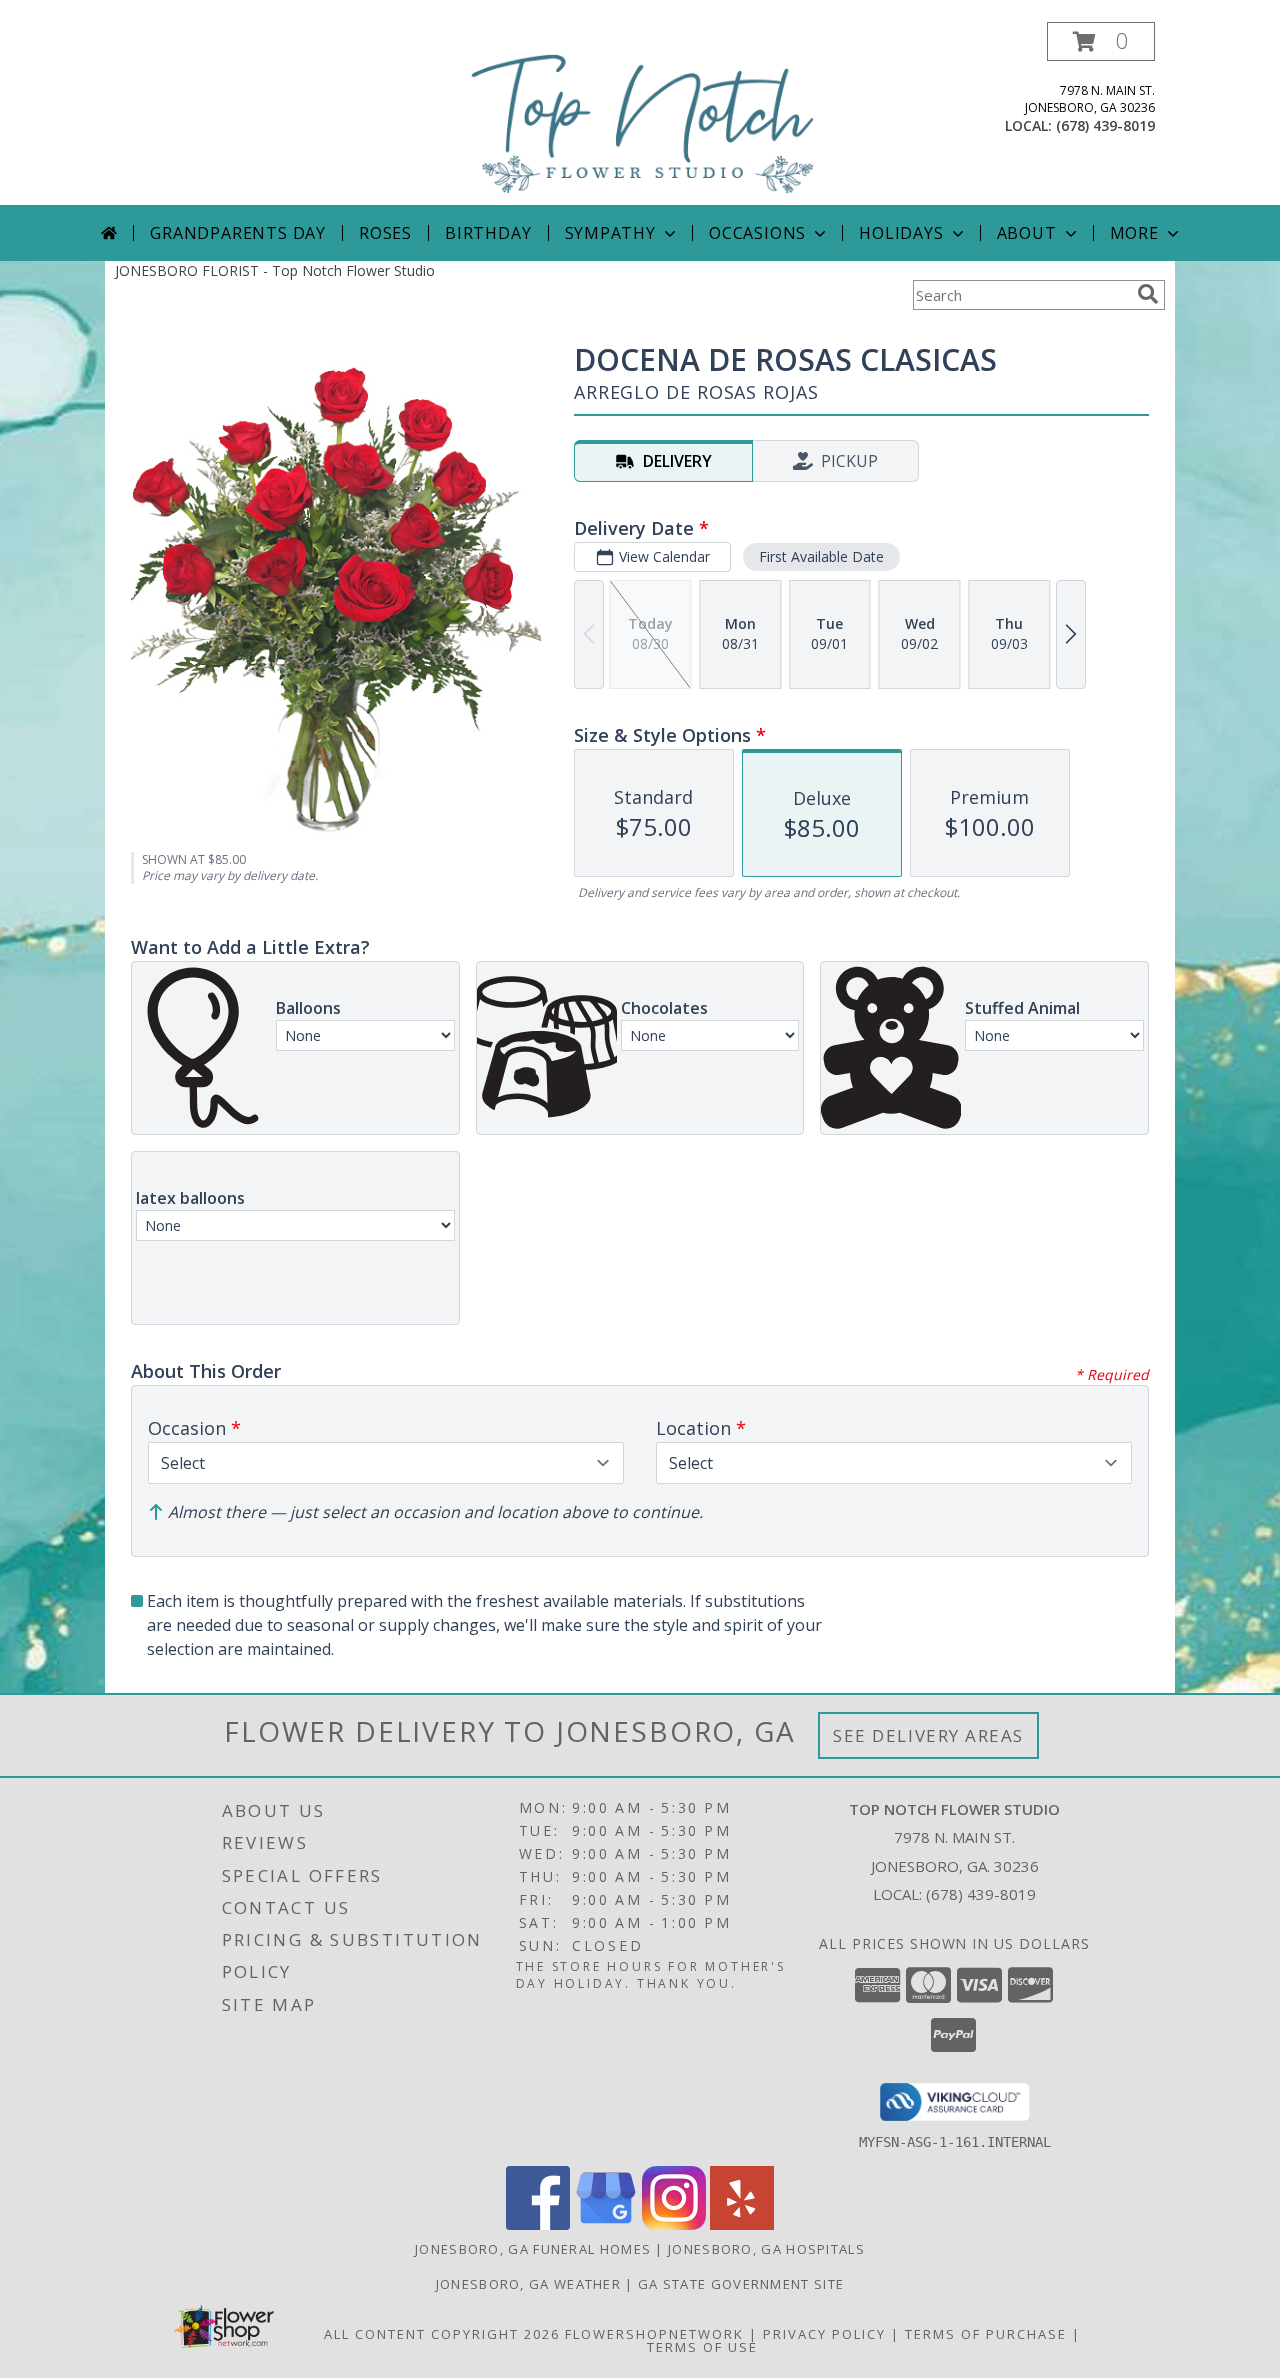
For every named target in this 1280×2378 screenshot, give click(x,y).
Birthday (488, 233)
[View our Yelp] (742, 2224)
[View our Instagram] (674, 2224)
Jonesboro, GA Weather (528, 2284)
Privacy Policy (824, 2334)
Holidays (901, 233)
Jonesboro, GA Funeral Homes (533, 2249)
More (1134, 233)
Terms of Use (702, 2347)
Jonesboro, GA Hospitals (766, 2249)
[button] (1101, 41)
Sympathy (610, 233)
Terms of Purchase (986, 2334)
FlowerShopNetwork (654, 2334)
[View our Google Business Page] (606, 2224)
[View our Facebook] (538, 2224)
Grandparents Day (238, 233)
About (1027, 233)
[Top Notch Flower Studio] (643, 113)
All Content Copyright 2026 (442, 2334)
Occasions (757, 233)
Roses (385, 233)
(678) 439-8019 (1105, 125)
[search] (1148, 294)
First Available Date (821, 556)
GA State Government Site (741, 2284)
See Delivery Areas (928, 1735)
